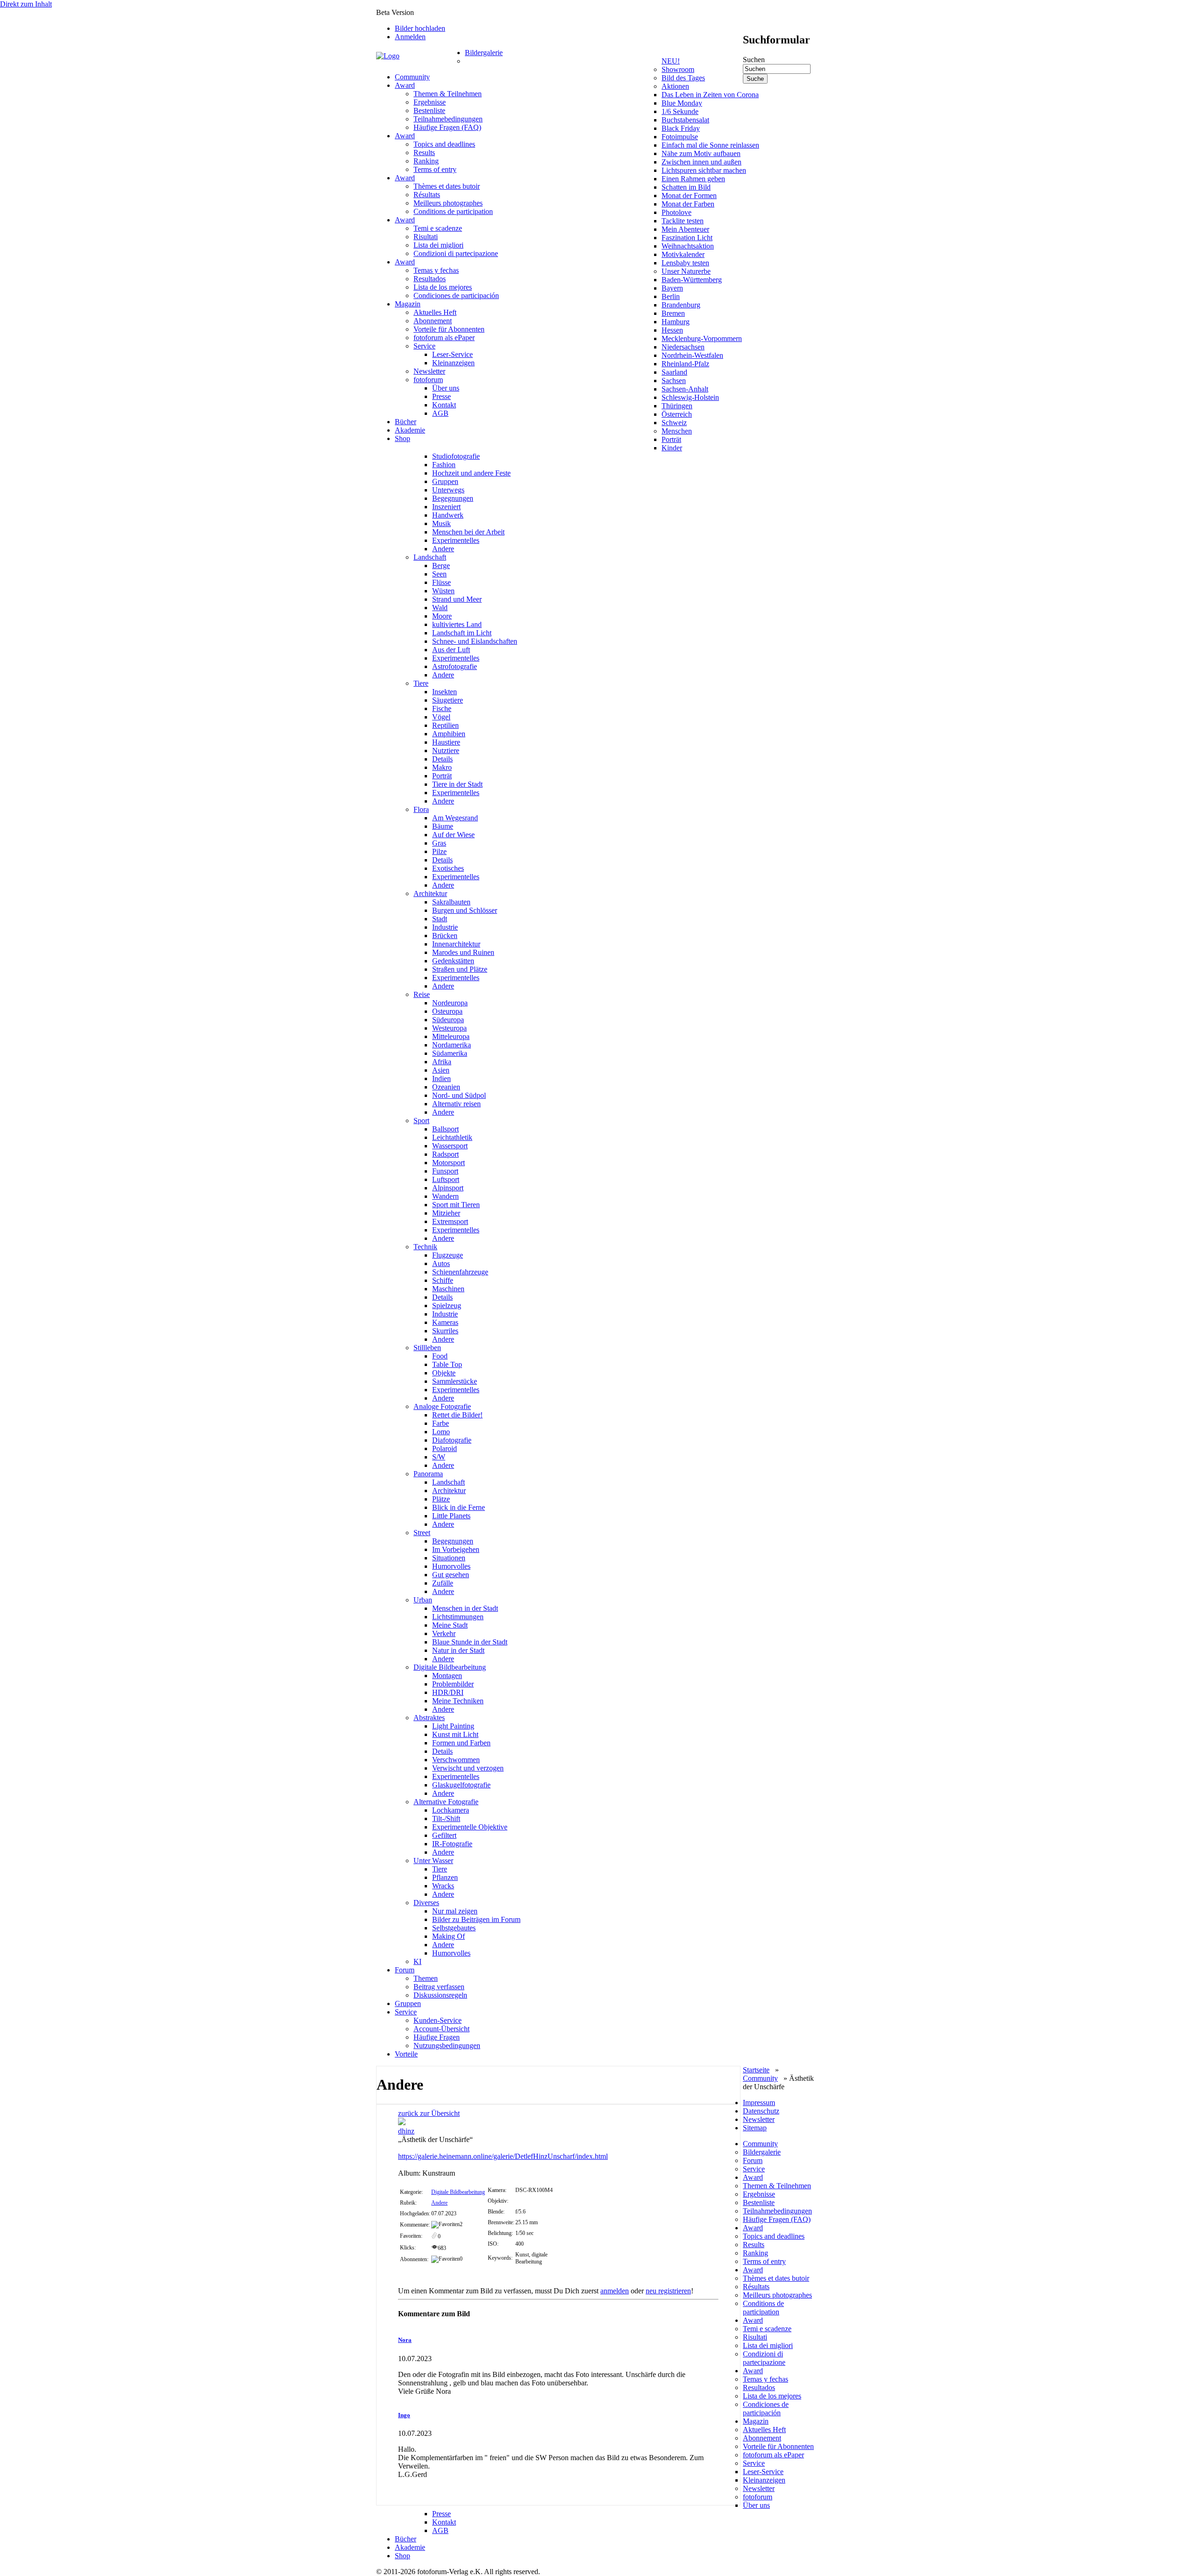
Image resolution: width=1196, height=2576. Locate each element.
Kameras (445, 1322)
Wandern (445, 1196)
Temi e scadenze (438, 228)
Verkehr (444, 1633)
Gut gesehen (451, 1575)
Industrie (445, 927)
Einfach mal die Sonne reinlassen (710, 145)
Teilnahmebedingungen (448, 119)
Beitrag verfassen (439, 1987)
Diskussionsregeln (440, 1995)
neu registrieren (668, 2291)
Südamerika (450, 1053)
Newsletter (429, 371)
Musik (441, 523)
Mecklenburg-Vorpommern (702, 338)
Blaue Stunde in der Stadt (470, 1642)
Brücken (445, 936)
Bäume (443, 826)
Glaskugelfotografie (461, 1785)
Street (422, 1533)
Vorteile (406, 2054)
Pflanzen (445, 1877)
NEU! (671, 61)
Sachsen (674, 381)
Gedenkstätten (453, 961)
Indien (441, 1078)
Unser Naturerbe (686, 271)
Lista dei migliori (438, 245)
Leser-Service (452, 354)
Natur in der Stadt (458, 1650)
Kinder (672, 448)
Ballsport (445, 1129)
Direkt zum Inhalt (26, 4)
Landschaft (430, 557)
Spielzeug (447, 1306)
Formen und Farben (461, 1743)
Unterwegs (448, 490)
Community (412, 77)
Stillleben (427, 1348)
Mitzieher (446, 1213)
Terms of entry (435, 169)
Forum (405, 1970)
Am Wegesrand (455, 818)
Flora (421, 809)
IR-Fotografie (452, 1844)
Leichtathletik (452, 1137)
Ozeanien (446, 1087)
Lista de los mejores (443, 287)
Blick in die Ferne (459, 1507)
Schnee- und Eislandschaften (475, 641)
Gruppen (445, 481)
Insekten (445, 692)
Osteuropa (447, 1011)
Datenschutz (761, 2111)
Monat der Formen (689, 196)
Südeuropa (448, 1020)
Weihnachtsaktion (688, 246)
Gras (439, 843)
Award (405, 85)
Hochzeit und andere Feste (471, 473)
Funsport (445, 1171)
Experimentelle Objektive (470, 1827)
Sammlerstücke (455, 1381)
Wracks (443, 1886)
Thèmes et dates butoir (447, 186)
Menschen (677, 431)
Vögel (441, 717)
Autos (441, 1263)
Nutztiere (446, 751)
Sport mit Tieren (456, 1205)
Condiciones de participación (456, 295)
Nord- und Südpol (459, 1095)
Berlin (671, 296)
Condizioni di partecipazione (456, 253)
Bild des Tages (683, 78)
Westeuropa (449, 1028)
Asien (441, 1070)
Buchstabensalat (685, 120)
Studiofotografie (456, 456)
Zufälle (443, 1583)
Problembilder (453, 1684)
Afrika (442, 1062)
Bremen (673, 313)
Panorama (428, 1474)
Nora (405, 2340)
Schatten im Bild (686, 187)
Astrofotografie (455, 666)
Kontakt (444, 405)
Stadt (440, 919)
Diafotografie (452, 1440)
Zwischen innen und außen (701, 162)
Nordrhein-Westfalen (692, 355)
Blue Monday (682, 103)
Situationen (449, 1558)
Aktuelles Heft (435, 312)
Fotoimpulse (680, 137)
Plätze (441, 1499)
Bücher (406, 422)
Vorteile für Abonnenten (449, 329)
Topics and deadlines (444, 144)
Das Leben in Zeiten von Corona (710, 95)
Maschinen (448, 1289)
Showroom (678, 69)
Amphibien (449, 734)
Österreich (677, 414)
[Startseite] (420, 56)
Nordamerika (452, 1045)
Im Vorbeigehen (456, 1549)
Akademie (410, 430)
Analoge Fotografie (442, 1406)
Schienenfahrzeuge (460, 1272)
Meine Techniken (458, 1701)
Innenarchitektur (456, 944)
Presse (441, 396)
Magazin (408, 304)
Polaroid (445, 1448)
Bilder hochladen (420, 28)
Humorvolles (451, 1566)
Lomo (441, 1432)
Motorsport (448, 1163)
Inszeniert (446, 507)
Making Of (448, 1936)
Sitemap (755, 2128)
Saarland (674, 372)
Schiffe (443, 1280)
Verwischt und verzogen (468, 1768)
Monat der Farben (688, 204)
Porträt (671, 439)
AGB (440, 413)
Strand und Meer (457, 599)
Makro (442, 767)
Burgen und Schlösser (465, 910)
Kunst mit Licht (455, 1734)
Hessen (672, 330)
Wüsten (443, 591)
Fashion (444, 465)
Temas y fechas (436, 270)
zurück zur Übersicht (429, 2113)
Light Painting (453, 1726)
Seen (439, 574)
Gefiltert (444, 1835)
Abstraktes (429, 1718)
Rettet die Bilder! (457, 1415)
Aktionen (675, 86)
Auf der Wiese (453, 835)
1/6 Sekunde (680, 111)
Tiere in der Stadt (457, 784)
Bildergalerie (484, 53)
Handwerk (448, 515)
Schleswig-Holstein (690, 397)
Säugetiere (448, 700)
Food (440, 1356)
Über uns (446, 388)
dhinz (406, 2131)
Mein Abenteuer (685, 229)
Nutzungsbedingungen (447, 2046)
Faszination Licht (687, 238)
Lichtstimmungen (458, 1617)
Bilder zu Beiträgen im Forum (476, 1919)
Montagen (447, 1676)
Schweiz (674, 423)
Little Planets (451, 1516)
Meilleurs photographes (448, 203)
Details (442, 759)
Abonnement (433, 321)
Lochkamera (451, 1810)
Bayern (672, 288)
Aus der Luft (451, 650)
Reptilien (445, 725)
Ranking (426, 161)
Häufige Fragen (437, 2037)
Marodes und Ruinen (463, 952)
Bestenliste (429, 110)
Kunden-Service (438, 2020)
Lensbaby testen (685, 263)
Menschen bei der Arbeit (468, 532)
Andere (443, 549)
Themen (426, 1978)
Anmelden (410, 37)
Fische (442, 708)
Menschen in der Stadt (465, 1608)
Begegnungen (453, 498)
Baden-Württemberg (692, 280)
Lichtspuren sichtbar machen (704, 170)
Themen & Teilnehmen (448, 94)
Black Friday (681, 128)
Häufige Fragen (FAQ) (447, 127)
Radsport (445, 1154)
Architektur (430, 893)
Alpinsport (448, 1188)
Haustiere (446, 742)
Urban (423, 1600)
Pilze (439, 851)
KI (417, 1961)
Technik (425, 1247)
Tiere (421, 683)
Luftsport (446, 1179)
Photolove (676, 212)
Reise (422, 994)
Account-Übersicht (441, 2029)
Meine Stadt (450, 1625)
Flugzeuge (448, 1255)
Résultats (427, 195)
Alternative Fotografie (446, 1802)
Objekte (444, 1373)
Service (424, 346)
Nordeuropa (450, 1003)
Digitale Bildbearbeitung (450, 1667)
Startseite (756, 2070)
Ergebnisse (430, 102)
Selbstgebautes (454, 1928)
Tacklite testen (683, 221)
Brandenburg (681, 305)
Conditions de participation (453, 211)
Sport (421, 1121)
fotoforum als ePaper (444, 338)
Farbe (441, 1423)
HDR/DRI (448, 1692)
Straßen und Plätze (460, 969)
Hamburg (676, 322)
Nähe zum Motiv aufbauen (701, 153)
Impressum (759, 2103)
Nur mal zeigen (455, 1911)
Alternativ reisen (456, 1104)
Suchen (754, 60)
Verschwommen (456, 1760)
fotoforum (428, 380)
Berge (441, 566)
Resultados (430, 279)
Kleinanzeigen (453, 363)
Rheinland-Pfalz (685, 364)
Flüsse (441, 582)
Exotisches (448, 868)
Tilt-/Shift (446, 1818)
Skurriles (445, 1331)
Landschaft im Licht (462, 633)
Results (424, 153)
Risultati (426, 237)
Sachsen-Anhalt (685, 389)
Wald (440, 608)
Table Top (447, 1364)
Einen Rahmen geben (693, 179)
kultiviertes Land (457, 624)
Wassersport (450, 1146)
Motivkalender (683, 254)
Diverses (426, 1903)
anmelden (615, 2291)
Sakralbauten (451, 902)
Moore (442, 616)
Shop (402, 438)
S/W (439, 1457)
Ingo (404, 2415)
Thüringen (677, 406)
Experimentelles (456, 540)
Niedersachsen (683, 347)
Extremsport (450, 1221)
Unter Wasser (433, 1861)
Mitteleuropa (451, 1036)
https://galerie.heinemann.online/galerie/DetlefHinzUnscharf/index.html (503, 2156)
